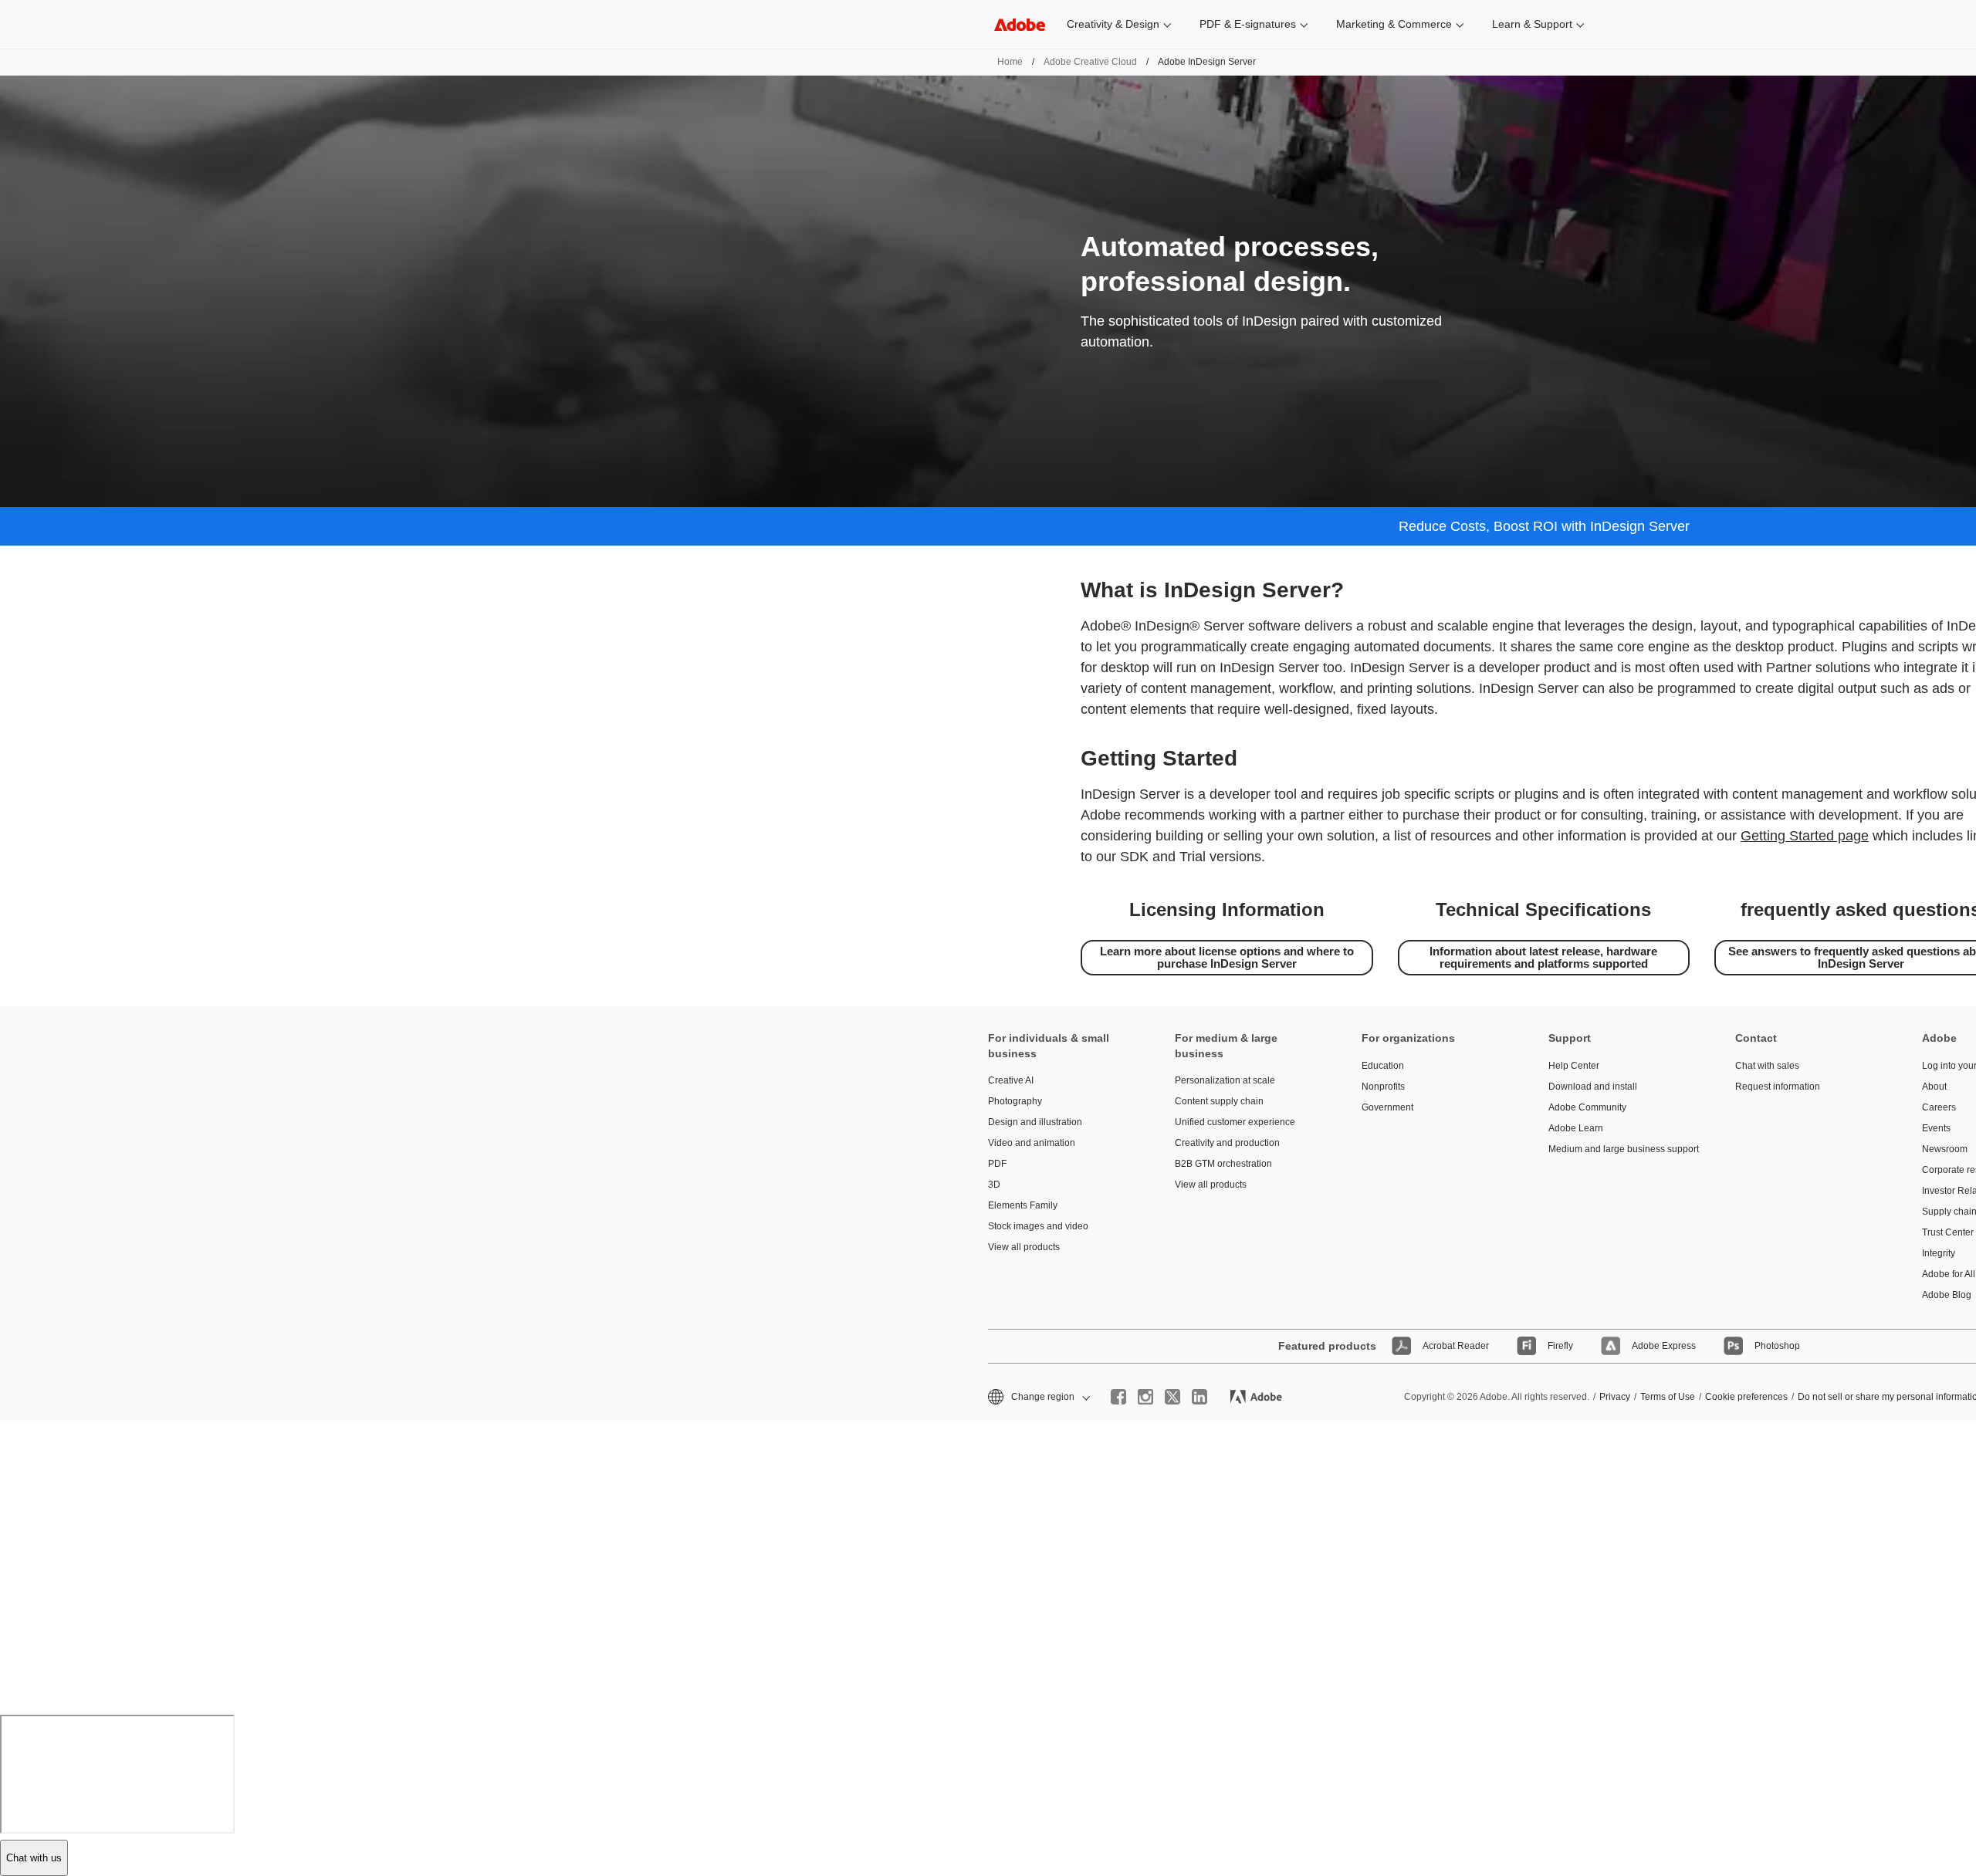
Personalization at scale (1225, 1080)
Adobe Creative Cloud (1090, 62)
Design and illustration (1035, 1122)
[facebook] (1118, 1397)
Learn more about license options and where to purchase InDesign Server (1227, 957)
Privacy (1615, 1397)
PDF (997, 1164)
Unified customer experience (1235, 1122)
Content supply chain (1219, 1101)
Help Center (1574, 1066)
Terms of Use (1668, 1397)
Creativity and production (1227, 1143)
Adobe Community (1587, 1107)
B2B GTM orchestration (1223, 1164)
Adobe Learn (1576, 1128)
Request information (1778, 1087)
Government (1387, 1107)
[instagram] (1145, 1397)
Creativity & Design (1113, 24)
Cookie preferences (1746, 1397)
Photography (1015, 1101)
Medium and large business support (1619, 1149)
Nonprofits (1383, 1087)
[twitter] (1172, 1397)
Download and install (1593, 1087)
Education (1383, 1066)
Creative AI (1011, 1080)
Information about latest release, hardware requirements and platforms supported (1543, 957)
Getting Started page (1805, 836)
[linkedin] (1199, 1397)
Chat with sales (1767, 1066)
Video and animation (1032, 1143)
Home (1010, 62)
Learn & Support (1532, 24)
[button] (1038, 1397)
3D (994, 1185)
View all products (1024, 1247)
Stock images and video (1038, 1226)
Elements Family (1023, 1205)
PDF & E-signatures (1248, 24)
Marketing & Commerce (1394, 24)
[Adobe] (1020, 24)
